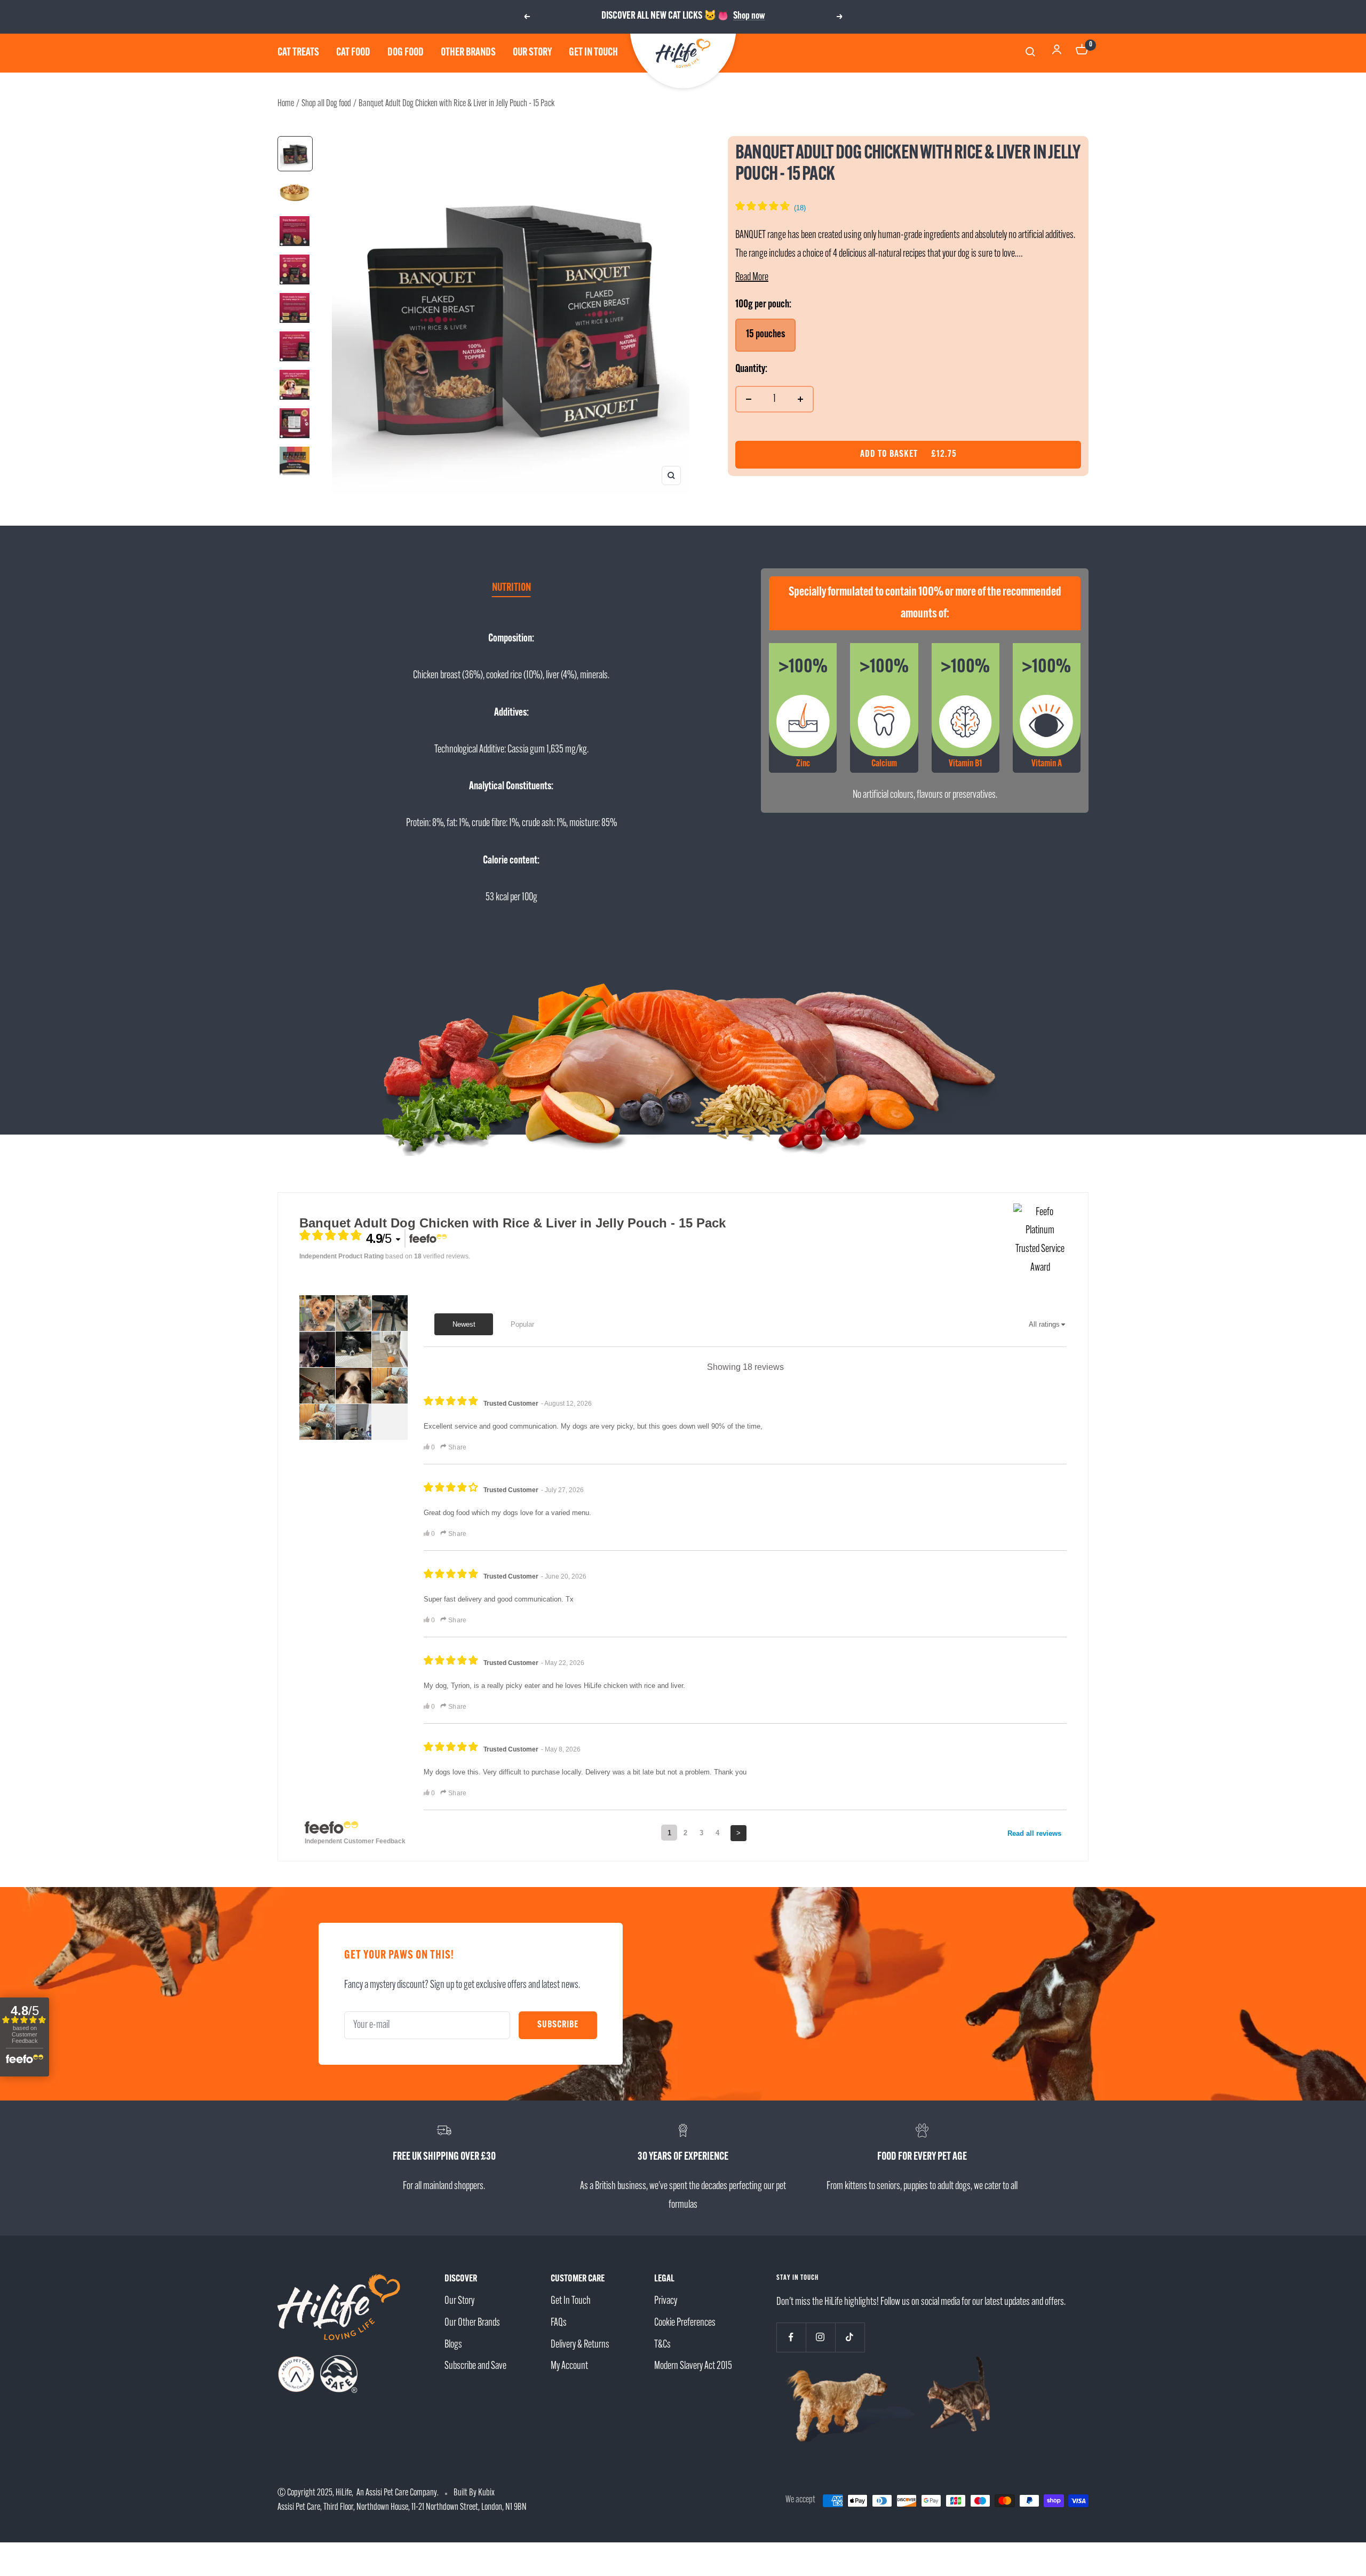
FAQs (559, 2323)
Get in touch (593, 53)
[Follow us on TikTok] (850, 2337)
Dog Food (406, 53)
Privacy (666, 2301)
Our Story (532, 53)
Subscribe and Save (475, 2366)
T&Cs (662, 2345)
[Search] (1032, 53)
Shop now (749, 16)
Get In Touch (571, 2301)
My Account (569, 2366)
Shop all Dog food (326, 104)
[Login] (1057, 53)
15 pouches (765, 335)
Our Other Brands (472, 2323)
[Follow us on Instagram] (820, 2337)
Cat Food (353, 53)
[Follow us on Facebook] (791, 2337)
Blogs (453, 2345)
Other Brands (468, 53)
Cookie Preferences (685, 2323)
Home (286, 104)
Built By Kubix (474, 2493)
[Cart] (1082, 53)
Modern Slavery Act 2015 (693, 2366)
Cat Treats (298, 53)
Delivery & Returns (580, 2345)
